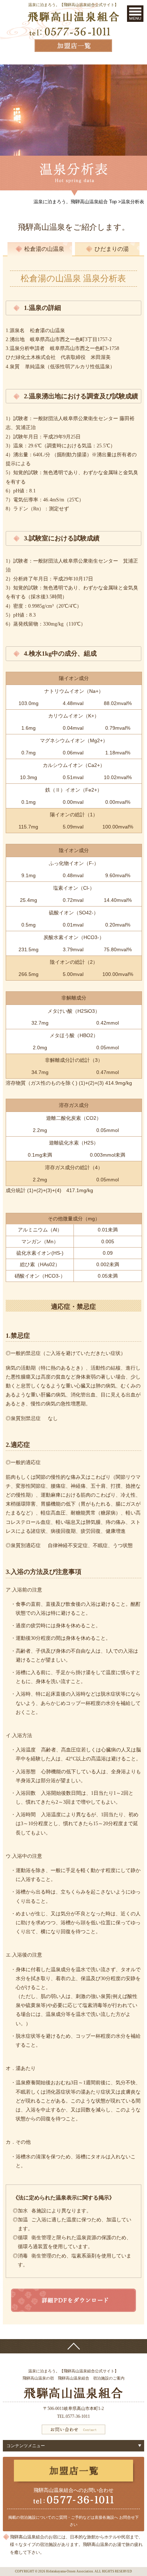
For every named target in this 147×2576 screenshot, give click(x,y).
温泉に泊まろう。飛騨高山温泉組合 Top (75, 202)
